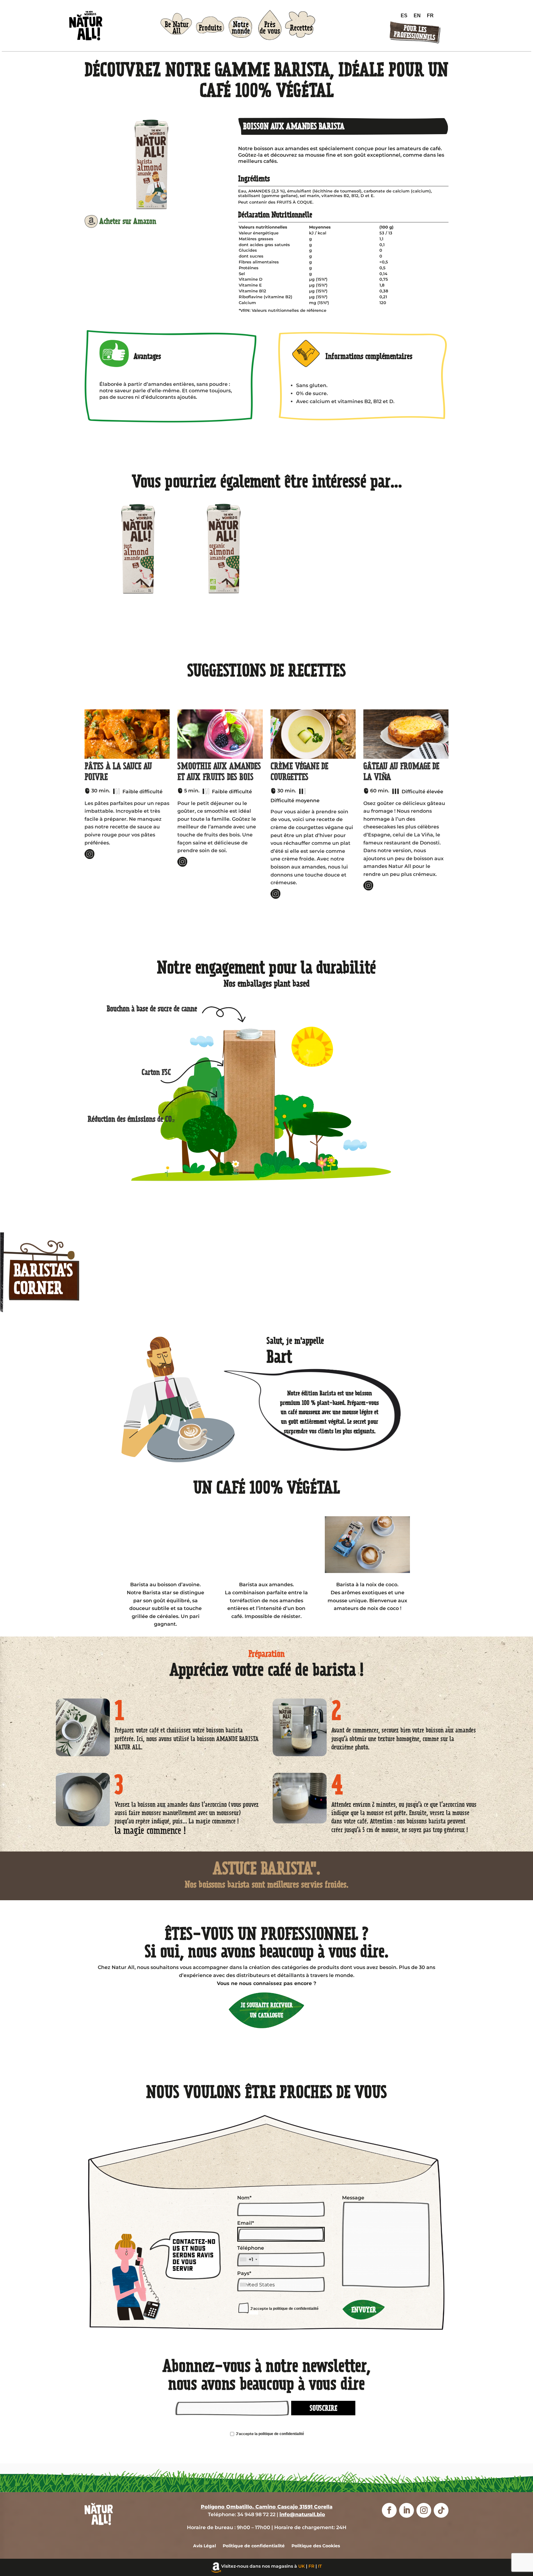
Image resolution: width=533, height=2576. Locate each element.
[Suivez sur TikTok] (441, 2510)
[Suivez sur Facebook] (389, 2510)
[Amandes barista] (266, 1545)
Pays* (244, 2273)
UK (302, 2566)
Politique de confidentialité (254, 2546)
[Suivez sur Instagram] (424, 2510)
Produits (210, 28)
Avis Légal (205, 2546)
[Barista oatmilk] (166, 1545)
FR (311, 2566)
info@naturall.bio (302, 2514)
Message (353, 2198)
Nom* (244, 2198)
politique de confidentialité (296, 2309)
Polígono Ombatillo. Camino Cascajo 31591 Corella (267, 2507)
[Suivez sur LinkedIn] (407, 2510)
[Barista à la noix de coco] (367, 1545)
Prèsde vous (270, 28)
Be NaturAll (177, 28)
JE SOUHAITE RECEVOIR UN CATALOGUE (267, 2010)
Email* (246, 2223)
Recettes (301, 28)
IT (320, 2566)
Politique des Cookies (316, 2546)
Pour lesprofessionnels (414, 33)
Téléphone (251, 2254)
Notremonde (241, 28)
